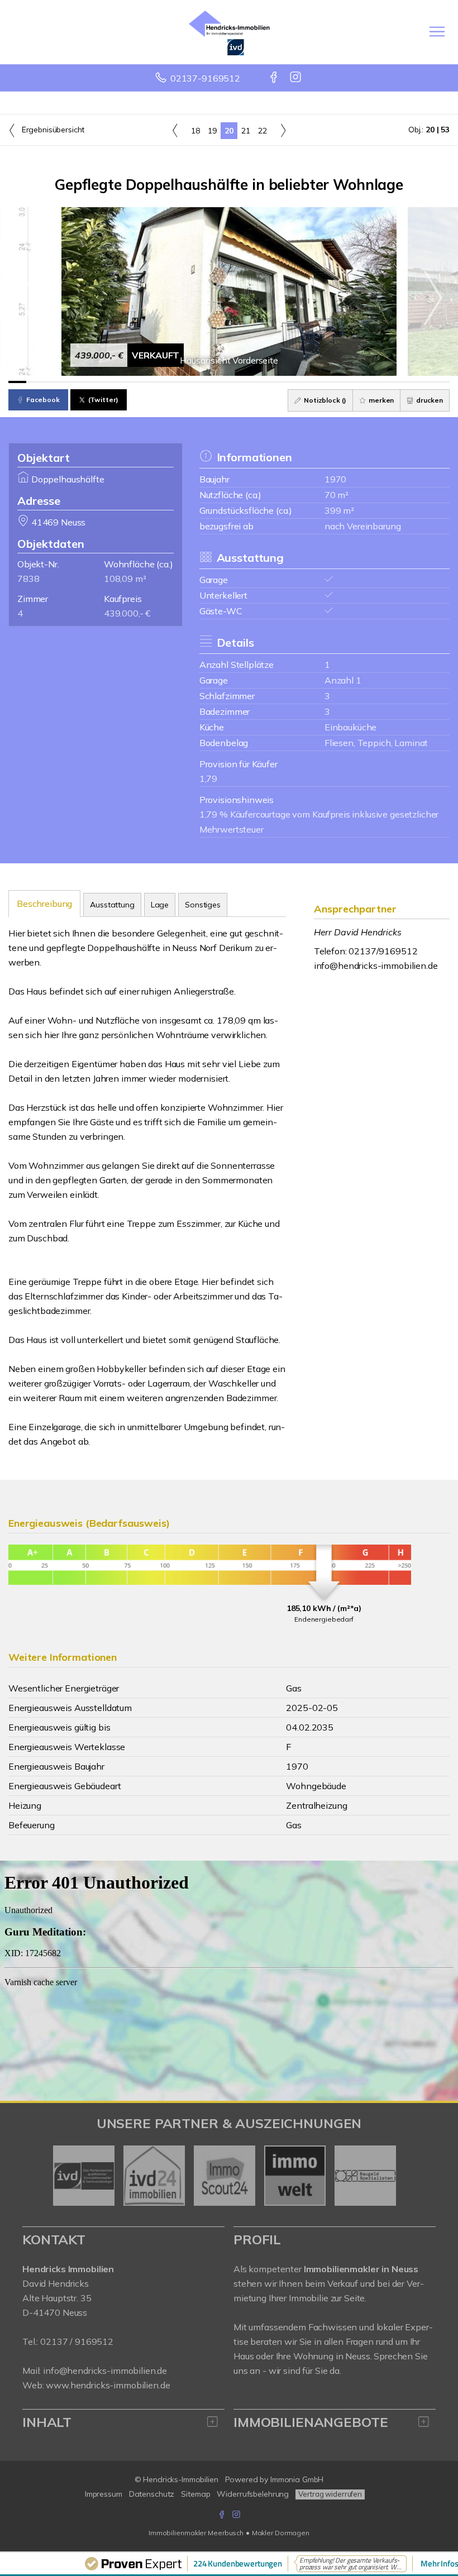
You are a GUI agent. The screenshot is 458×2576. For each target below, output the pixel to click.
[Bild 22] (388, 382)
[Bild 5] (88, 382)
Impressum (104, 2494)
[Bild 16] (282, 382)
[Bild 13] (229, 382)
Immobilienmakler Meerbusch (196, 2533)
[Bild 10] (176, 382)
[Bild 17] (300, 382)
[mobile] (437, 32)
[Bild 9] (159, 382)
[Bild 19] (335, 382)
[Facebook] (275, 78)
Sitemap (195, 2494)
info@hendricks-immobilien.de (376, 966)
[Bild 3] (53, 382)
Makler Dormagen (281, 2533)
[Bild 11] (194, 382)
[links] (175, 130)
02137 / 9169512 (77, 2341)
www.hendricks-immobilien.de (108, 2385)
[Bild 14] (247, 382)
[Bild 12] (212, 382)
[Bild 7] (123, 382)
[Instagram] (296, 78)
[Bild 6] (106, 382)
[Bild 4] (70, 382)
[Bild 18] (317, 382)
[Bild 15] (264, 382)
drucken (429, 400)
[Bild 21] (370, 382)
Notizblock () (324, 400)
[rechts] (283, 130)
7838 (28, 579)
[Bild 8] (141, 382)
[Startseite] (229, 32)
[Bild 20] (352, 382)
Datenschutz (152, 2494)
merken (380, 400)
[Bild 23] (405, 382)
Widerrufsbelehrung (253, 2494)
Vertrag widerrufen (330, 2494)
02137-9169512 (205, 78)
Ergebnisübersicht (52, 130)
